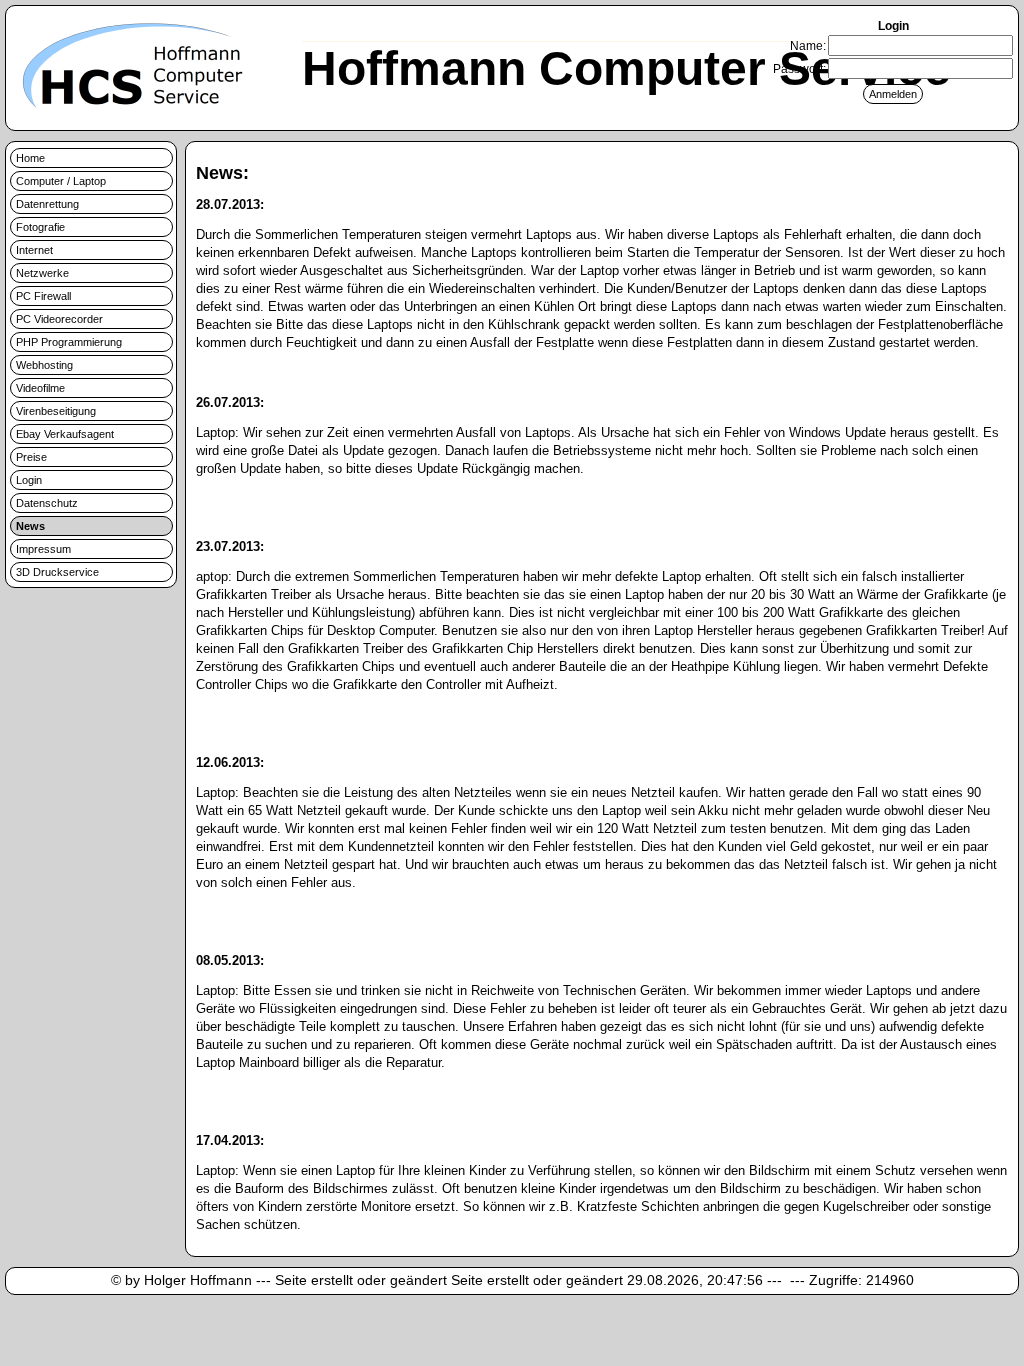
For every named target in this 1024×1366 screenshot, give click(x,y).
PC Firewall (43, 296)
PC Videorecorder (59, 319)
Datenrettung (47, 204)
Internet (34, 250)
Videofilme (40, 388)
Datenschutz (47, 503)
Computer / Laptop (61, 181)
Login (29, 480)
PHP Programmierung (69, 342)
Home (30, 158)
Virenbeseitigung (56, 411)
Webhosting (44, 365)
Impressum (43, 549)
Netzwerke (42, 273)
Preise (31, 457)
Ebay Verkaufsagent (65, 434)
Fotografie (40, 227)
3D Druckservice (57, 572)
